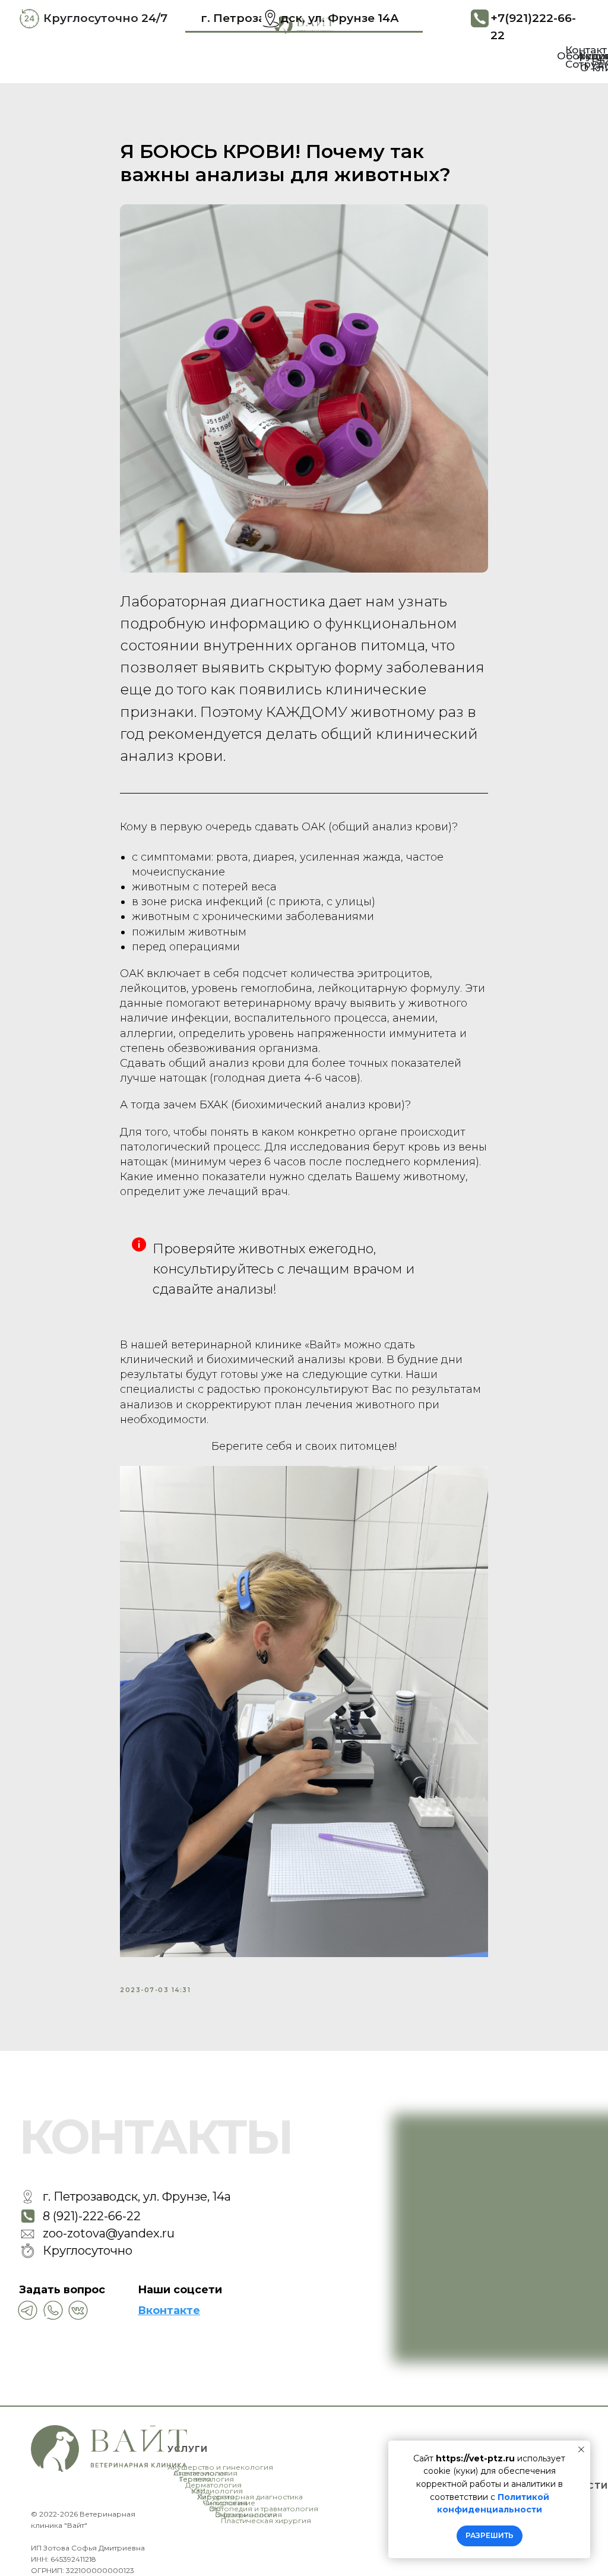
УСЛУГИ (188, 2449)
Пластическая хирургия (266, 2520)
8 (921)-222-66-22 (92, 2216)
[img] (53, 2310)
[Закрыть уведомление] (581, 2449)
